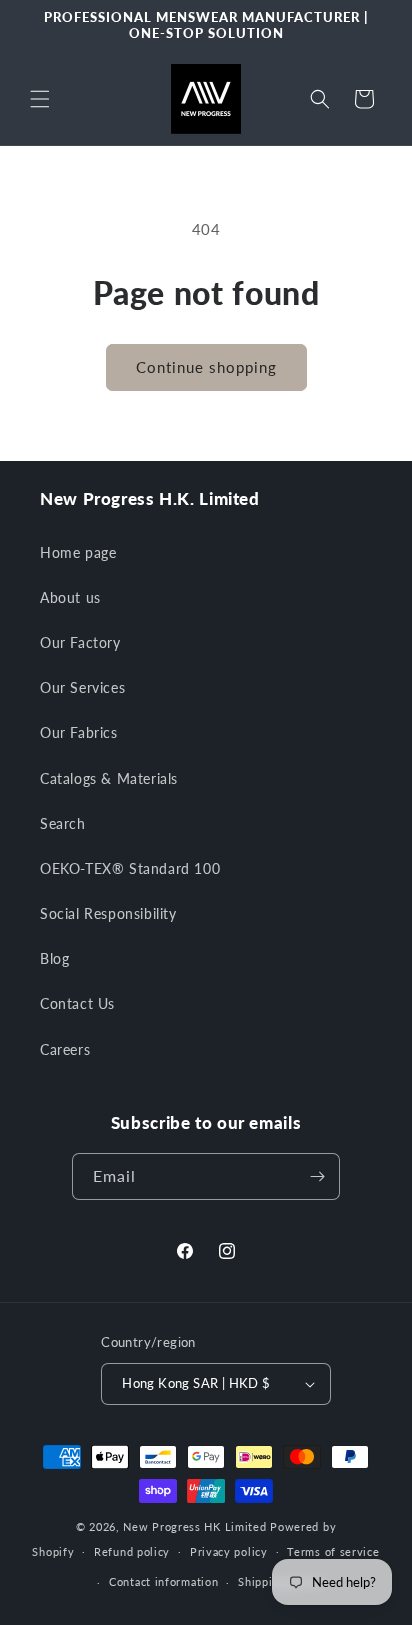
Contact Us (77, 1003)
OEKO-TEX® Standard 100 (130, 868)
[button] (40, 99)
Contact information (163, 1581)
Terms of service (333, 1551)
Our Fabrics (79, 732)
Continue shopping (206, 367)
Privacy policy (229, 1551)
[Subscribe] (317, 1176)
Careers (65, 1049)
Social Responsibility (108, 913)
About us (70, 597)
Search (63, 823)
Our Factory (80, 642)
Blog (54, 958)
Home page (78, 552)
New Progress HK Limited (194, 1526)
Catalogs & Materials (109, 778)
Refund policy (132, 1551)
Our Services (82, 687)
